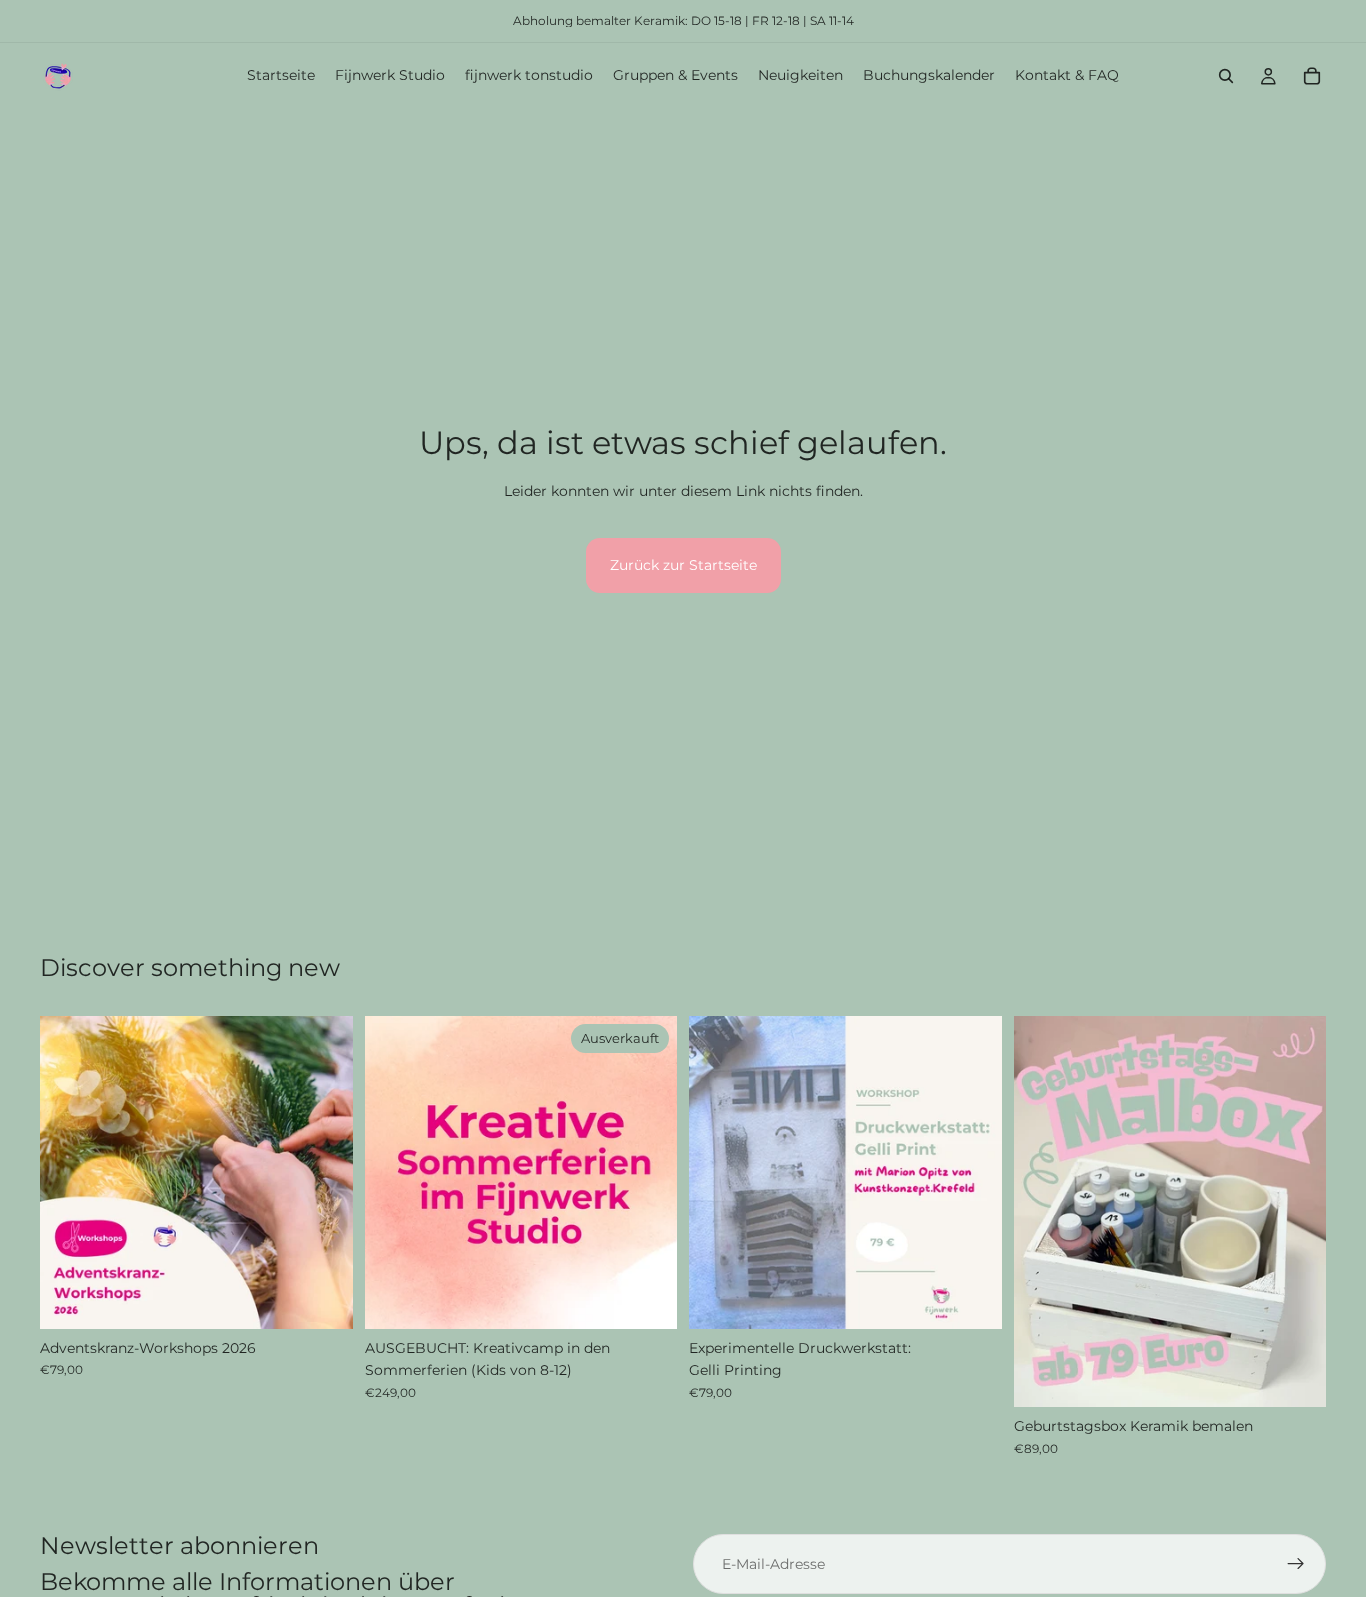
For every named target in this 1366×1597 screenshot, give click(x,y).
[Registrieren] (1296, 1564)
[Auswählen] (322, 1298)
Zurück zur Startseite (683, 565)
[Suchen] (1226, 76)
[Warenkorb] (1312, 76)
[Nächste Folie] (323, 1172)
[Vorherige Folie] (70, 1172)
